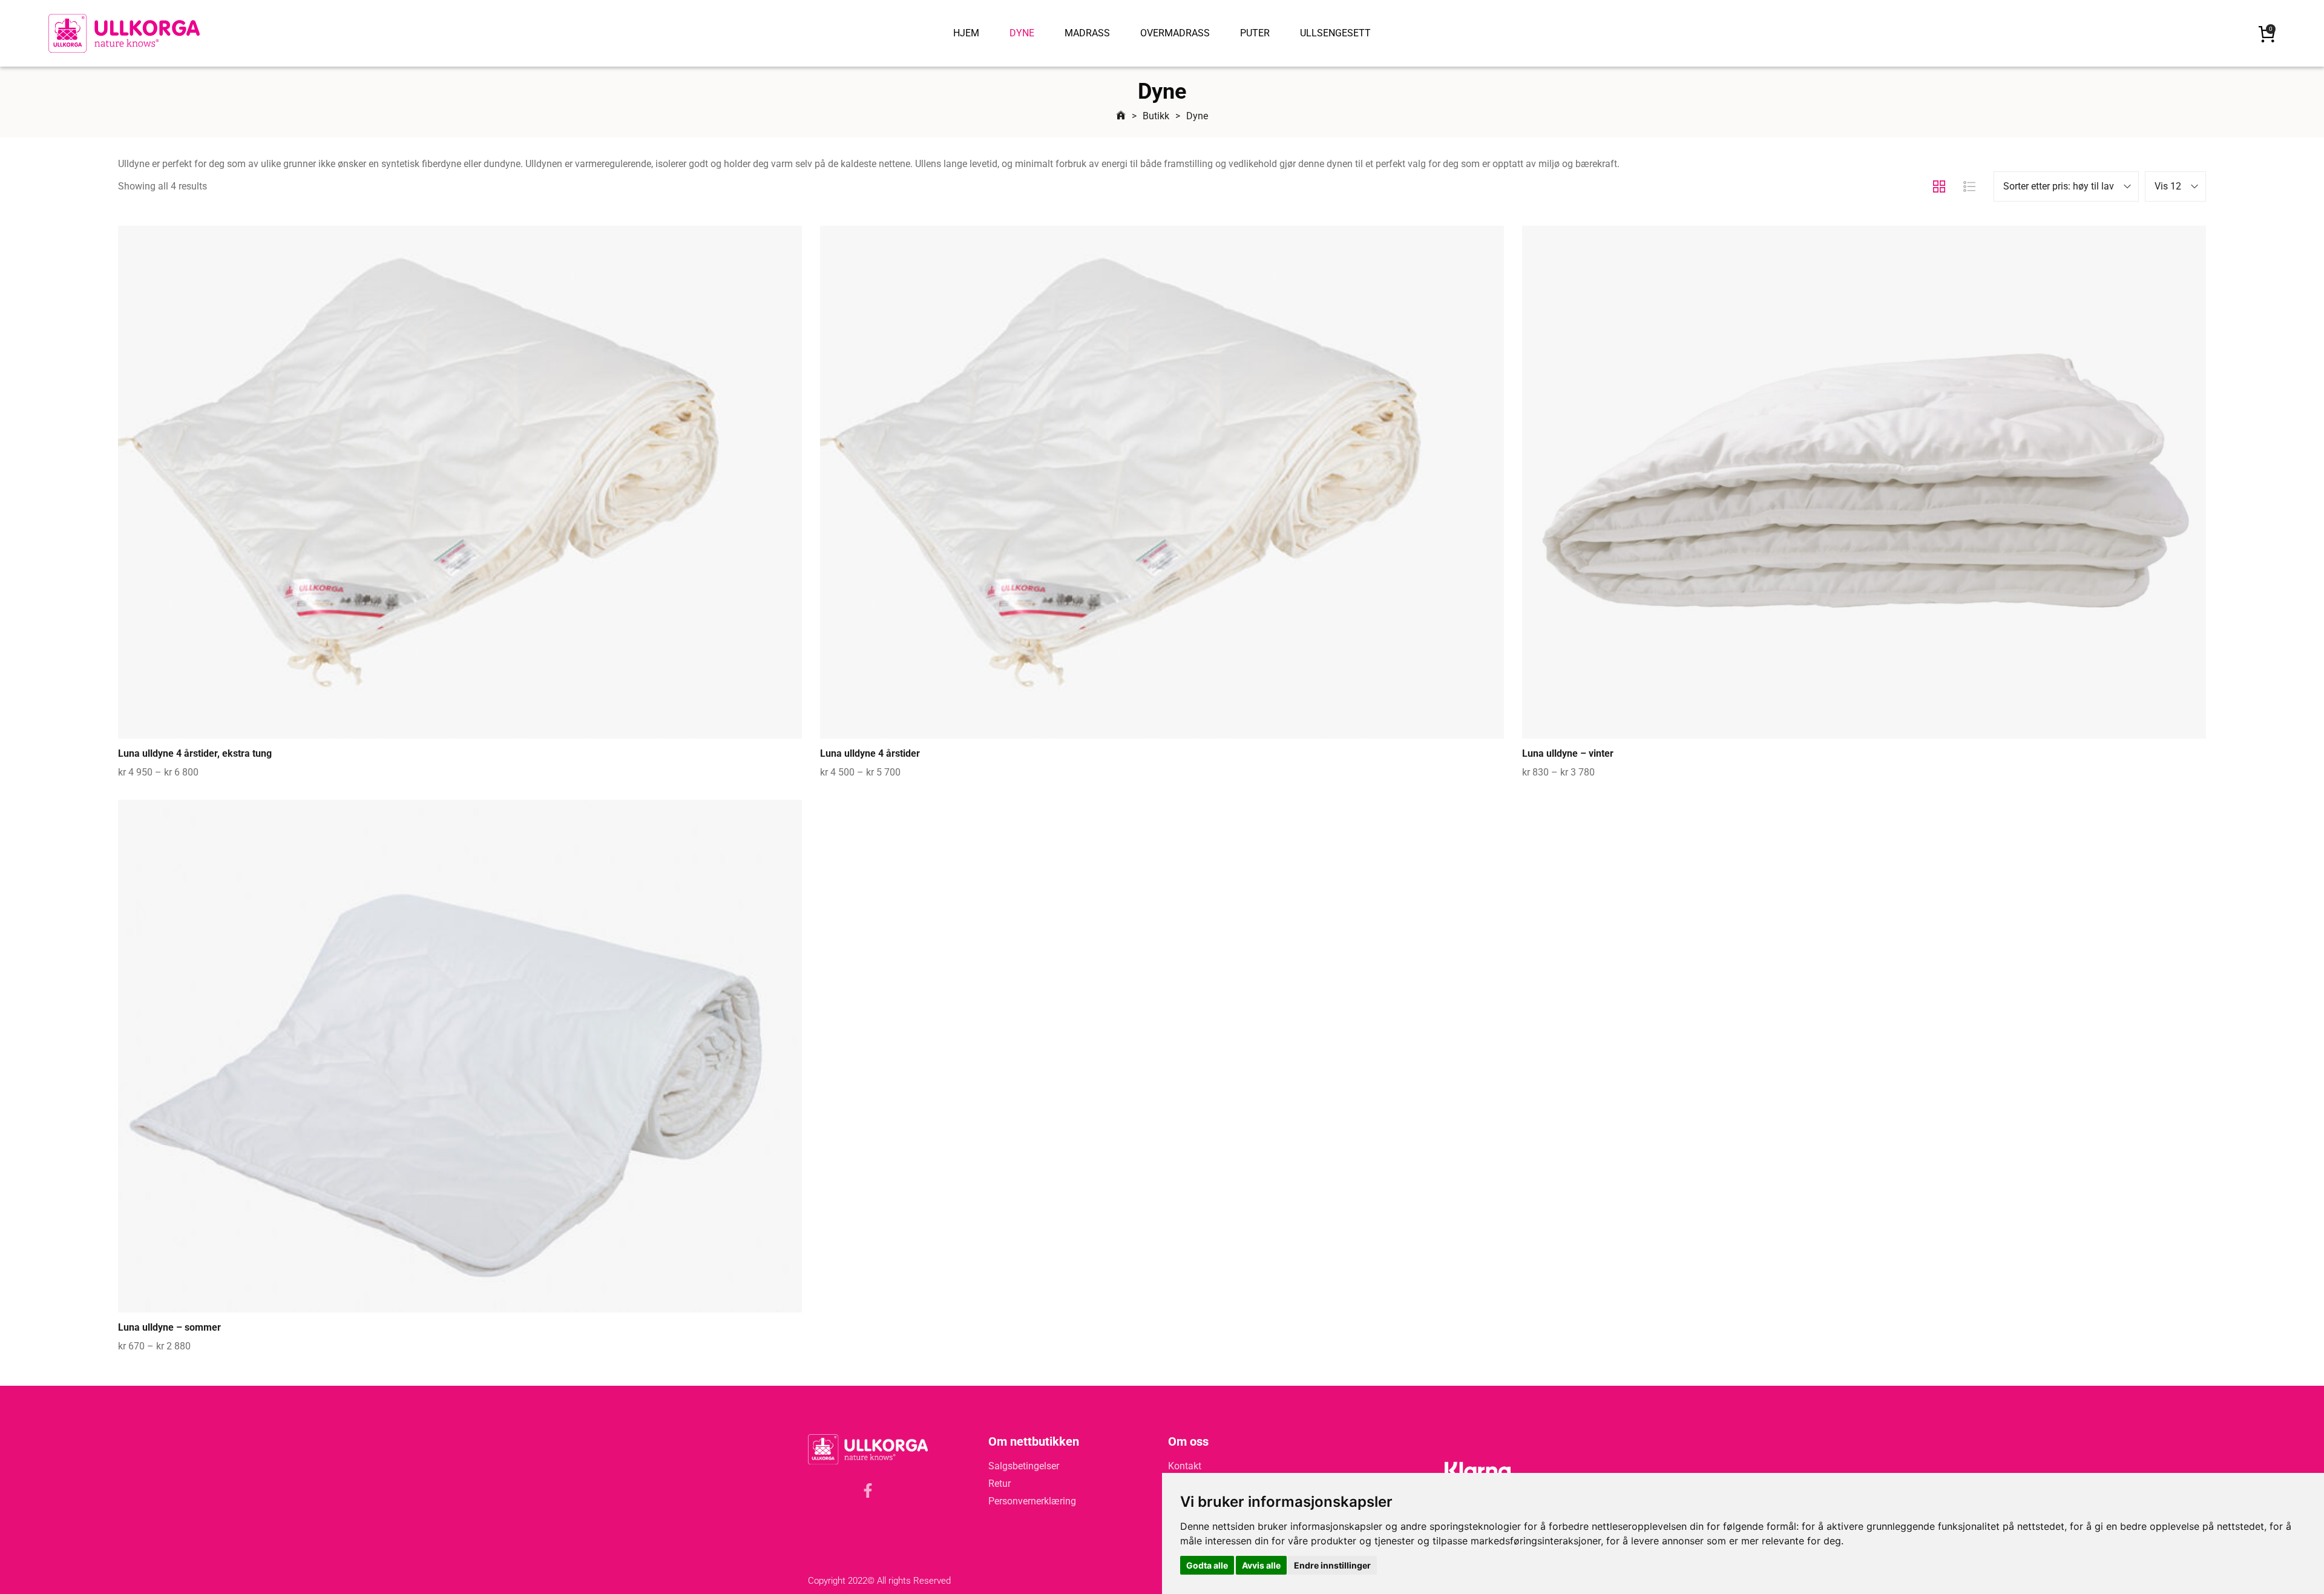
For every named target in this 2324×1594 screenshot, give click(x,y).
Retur (1000, 1484)
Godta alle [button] (1207, 1565)
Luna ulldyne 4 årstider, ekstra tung (195, 753)
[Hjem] (1121, 116)
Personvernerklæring (1032, 1501)
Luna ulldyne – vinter (1568, 753)
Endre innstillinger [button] (1332, 1565)
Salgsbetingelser (1024, 1466)
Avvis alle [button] (1261, 1565)
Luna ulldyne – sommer (169, 1327)
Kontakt (1185, 1466)
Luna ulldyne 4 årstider (870, 753)
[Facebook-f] (868, 1490)
